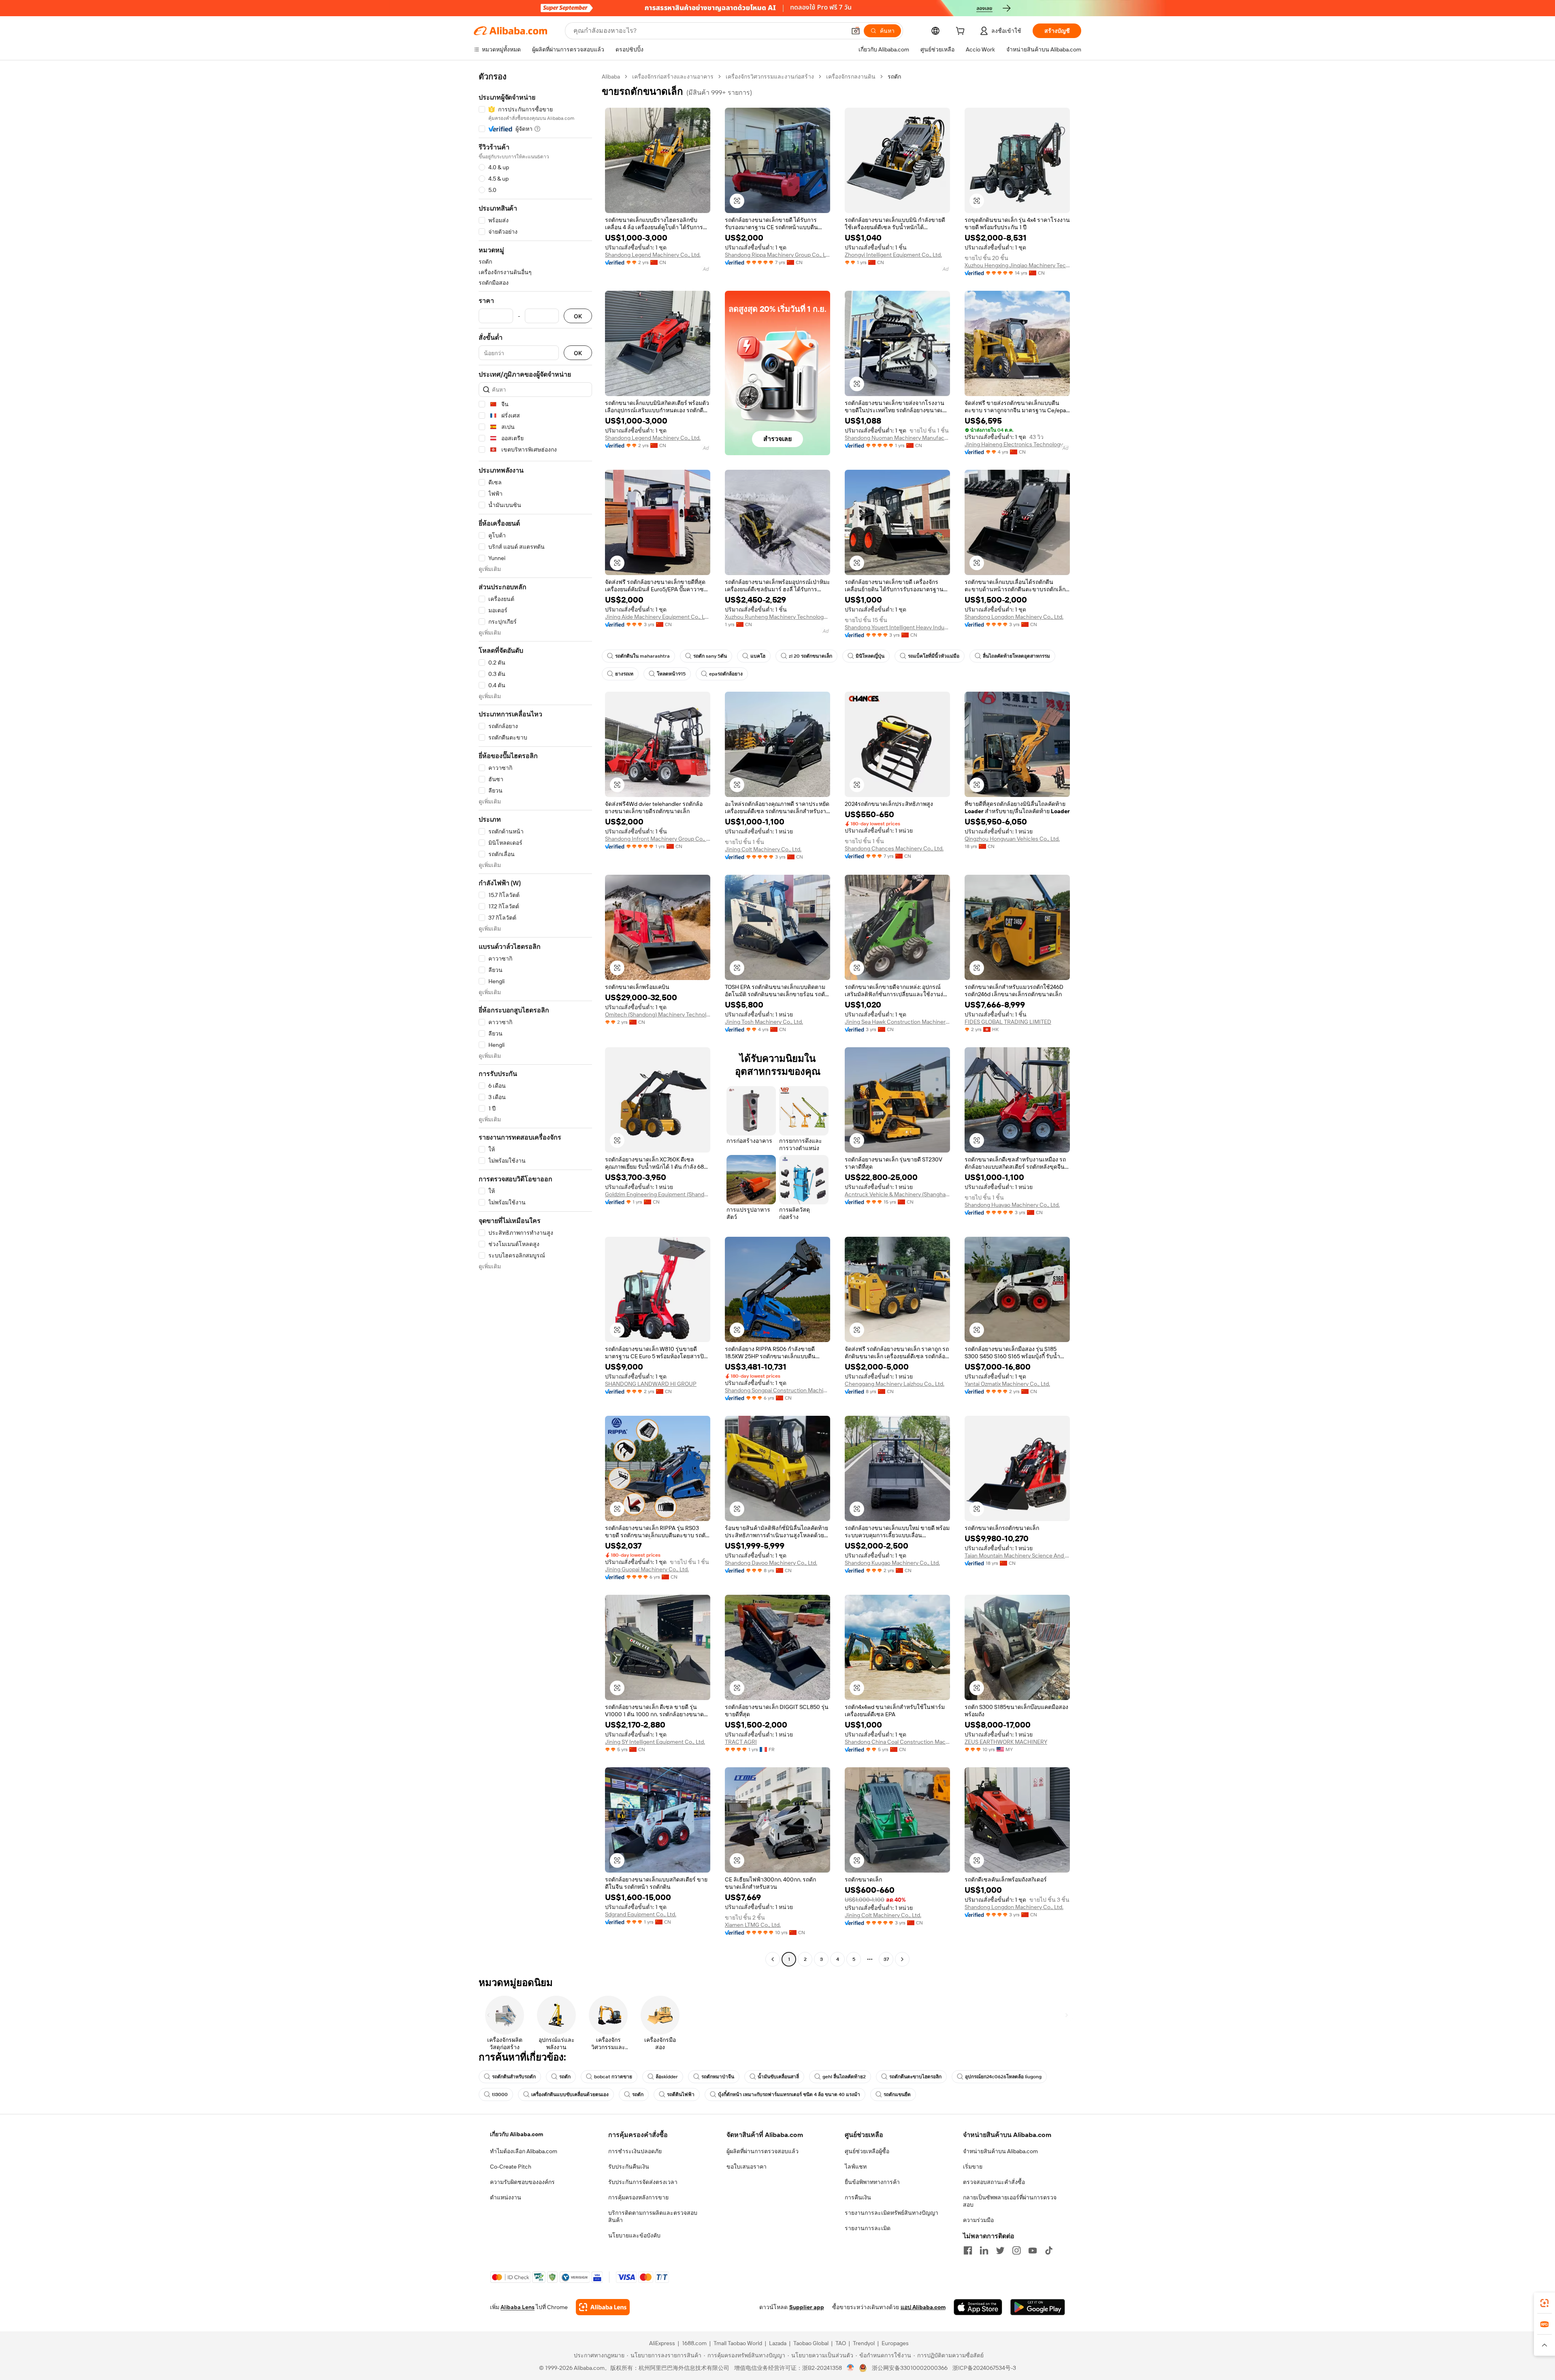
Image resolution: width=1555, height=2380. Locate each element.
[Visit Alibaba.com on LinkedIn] (984, 2250)
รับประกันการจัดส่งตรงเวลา (643, 2182)
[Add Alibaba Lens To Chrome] (603, 2307)
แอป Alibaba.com (923, 2307)
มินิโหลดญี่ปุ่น (870, 656)
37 (886, 1959)
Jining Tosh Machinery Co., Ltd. (764, 1022)
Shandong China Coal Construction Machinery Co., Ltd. (897, 1742)
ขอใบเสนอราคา (747, 2167)
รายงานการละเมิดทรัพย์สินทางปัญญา (891, 2213)
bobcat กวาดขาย (613, 2077)
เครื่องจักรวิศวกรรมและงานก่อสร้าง (770, 77)
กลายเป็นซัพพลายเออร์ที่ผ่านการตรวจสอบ (1010, 2201)
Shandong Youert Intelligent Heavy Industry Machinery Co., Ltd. (897, 627)
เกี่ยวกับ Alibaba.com (517, 2134)
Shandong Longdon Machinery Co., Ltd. (1014, 617)
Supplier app (807, 2307)
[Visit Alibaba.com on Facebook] (968, 2250)
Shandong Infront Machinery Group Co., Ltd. (658, 839)
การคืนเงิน (858, 2197)
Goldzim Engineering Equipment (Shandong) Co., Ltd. (658, 1194)
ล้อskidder (667, 2077)
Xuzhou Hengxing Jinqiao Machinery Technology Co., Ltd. (1017, 265)
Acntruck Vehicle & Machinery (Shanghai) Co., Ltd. (897, 1194)
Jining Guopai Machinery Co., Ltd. (647, 1569)
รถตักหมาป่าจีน (718, 2077)
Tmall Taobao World (738, 2343)
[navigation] (535, 1019)
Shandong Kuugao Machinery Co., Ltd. (892, 1563)
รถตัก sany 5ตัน (710, 656)
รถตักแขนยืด (897, 2094)
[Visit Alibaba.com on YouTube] (1033, 2250)
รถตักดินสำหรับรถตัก (514, 2077)
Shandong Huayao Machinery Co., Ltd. (1012, 1205)
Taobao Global (811, 2343)
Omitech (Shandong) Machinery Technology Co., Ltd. (658, 1014)
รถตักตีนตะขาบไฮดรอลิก (915, 2077)
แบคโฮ (758, 656)
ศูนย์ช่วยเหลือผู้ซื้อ (867, 2151)
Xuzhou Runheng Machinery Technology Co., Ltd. (777, 617)
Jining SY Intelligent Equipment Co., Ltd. (655, 1742)
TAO (841, 2343)
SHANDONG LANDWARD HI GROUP (651, 1384)
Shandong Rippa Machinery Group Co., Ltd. (777, 255)
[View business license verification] (851, 2368)
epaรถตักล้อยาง (726, 674)
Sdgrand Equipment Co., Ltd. (641, 1914)
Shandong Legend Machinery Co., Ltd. (653, 255)
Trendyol (864, 2343)
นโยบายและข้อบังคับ (634, 2235)
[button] (856, 31)
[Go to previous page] (773, 1959)
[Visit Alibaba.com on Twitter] (1000, 2250)
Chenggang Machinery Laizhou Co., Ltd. (895, 1384)
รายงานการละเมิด (868, 2228)
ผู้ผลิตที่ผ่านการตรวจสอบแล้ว (763, 2151)
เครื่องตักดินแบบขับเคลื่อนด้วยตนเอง (570, 2094)
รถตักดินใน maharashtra (642, 656)
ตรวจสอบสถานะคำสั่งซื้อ (994, 2182)
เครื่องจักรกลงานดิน (851, 77)
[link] (1544, 2303)
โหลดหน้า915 (671, 674)
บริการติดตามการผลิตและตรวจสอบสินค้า (653, 2216)
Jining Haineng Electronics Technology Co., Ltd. (1017, 444)
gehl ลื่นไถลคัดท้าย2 (844, 2077)
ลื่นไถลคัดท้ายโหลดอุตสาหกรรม (1016, 656)
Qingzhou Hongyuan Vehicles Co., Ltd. (1012, 839)
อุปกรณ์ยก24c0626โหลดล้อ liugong (1003, 2077)
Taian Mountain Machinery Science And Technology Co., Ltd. (1017, 1555)
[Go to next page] (902, 1959)
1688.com (694, 2343)
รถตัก (565, 2077)
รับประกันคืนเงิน (629, 2167)
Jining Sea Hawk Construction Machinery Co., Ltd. (897, 1022)
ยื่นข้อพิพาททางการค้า (872, 2182)
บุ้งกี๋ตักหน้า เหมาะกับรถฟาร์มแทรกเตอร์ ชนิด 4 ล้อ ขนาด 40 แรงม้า (789, 2094)
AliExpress (662, 2343)
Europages (895, 2343)
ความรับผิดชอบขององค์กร (522, 2182)
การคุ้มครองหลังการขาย (638, 2197)
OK (578, 316)
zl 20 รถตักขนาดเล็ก (811, 656)
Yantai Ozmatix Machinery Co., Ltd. (1007, 1384)
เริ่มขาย (973, 2167)
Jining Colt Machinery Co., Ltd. (763, 849)
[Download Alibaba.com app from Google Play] (1038, 2307)
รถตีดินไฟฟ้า (681, 2094)
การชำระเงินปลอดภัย (635, 2151)
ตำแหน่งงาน (506, 2197)
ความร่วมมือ (978, 2220)
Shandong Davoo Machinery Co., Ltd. (771, 1563)
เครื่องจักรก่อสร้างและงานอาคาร (673, 77)
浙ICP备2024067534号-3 (984, 2368)
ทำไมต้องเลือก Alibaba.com (524, 2151)
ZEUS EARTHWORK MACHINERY (1006, 1742)
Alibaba (611, 77)
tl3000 (500, 2094)
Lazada (778, 2343)
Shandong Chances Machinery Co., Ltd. (894, 848)
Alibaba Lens (518, 2307)
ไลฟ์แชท (856, 2167)
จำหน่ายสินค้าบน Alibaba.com (1000, 2151)
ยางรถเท (624, 674)
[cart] (962, 32)
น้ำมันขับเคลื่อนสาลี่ (778, 2077)
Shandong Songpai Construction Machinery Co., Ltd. (777, 1390)
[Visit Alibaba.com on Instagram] (1016, 2250)
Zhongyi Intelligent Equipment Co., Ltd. (893, 255)
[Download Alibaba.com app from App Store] (978, 2307)
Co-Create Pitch (511, 2167)
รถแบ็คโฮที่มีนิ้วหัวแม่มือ (934, 656)
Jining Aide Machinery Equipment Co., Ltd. (658, 617)
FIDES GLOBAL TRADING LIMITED (1008, 1022)
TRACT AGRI (741, 1742)
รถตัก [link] (894, 77)
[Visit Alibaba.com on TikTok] (1049, 2250)
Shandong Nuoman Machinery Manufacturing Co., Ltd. (897, 438)
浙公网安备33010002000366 (910, 2368)
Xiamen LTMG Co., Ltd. (753, 1925)
